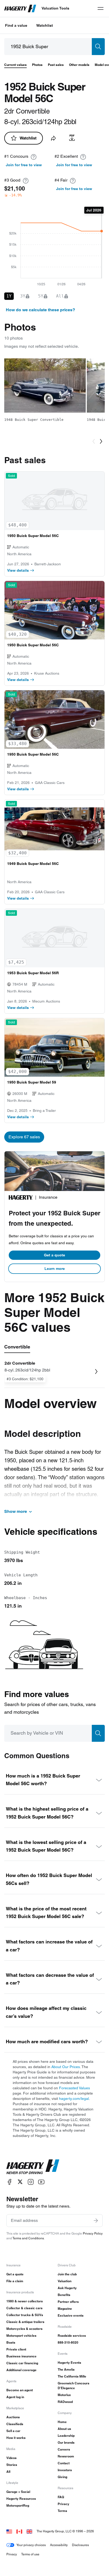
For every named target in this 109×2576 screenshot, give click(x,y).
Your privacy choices (31, 2545)
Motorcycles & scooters (24, 2329)
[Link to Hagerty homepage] (33, 2167)
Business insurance (21, 2356)
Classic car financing (22, 2363)
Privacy (63, 2504)
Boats (11, 2342)
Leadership (66, 2436)
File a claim (15, 2281)
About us (64, 2429)
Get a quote (54, 1255)
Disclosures (80, 2545)
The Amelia (66, 2369)
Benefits (64, 2295)
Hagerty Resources (21, 2499)
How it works (16, 2438)
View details (18, 570)
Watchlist (45, 25)
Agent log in (15, 2397)
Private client (16, 2349)
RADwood (65, 2402)
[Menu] (101, 8)
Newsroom (66, 2456)
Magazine (65, 2309)
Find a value (16, 25)
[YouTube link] (41, 2182)
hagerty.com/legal (74, 2099)
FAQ (61, 2497)
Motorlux (64, 2395)
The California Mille (72, 2376)
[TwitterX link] (20, 2182)
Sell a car (13, 2431)
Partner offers (68, 2302)
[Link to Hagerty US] (9, 2531)
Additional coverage (21, 2370)
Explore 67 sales (24, 1137)
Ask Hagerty (67, 2288)
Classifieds (15, 2424)
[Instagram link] (31, 2182)
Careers (64, 2449)
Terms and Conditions (28, 2238)
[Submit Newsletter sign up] (96, 2221)
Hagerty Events (69, 2363)
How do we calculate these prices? (40, 310)
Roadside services (72, 2336)
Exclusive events (71, 2315)
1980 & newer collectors (25, 2301)
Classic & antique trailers (25, 2322)
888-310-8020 (68, 2342)
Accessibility (59, 2545)
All (8, 2472)
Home (62, 2422)
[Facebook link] (10, 2182)
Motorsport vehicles (21, 2336)
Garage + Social (18, 2492)
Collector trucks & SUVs (25, 2315)
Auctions (13, 2417)
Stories (12, 2465)
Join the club (67, 2274)
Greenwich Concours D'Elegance (74, 2386)
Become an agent (20, 2390)
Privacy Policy (93, 2233)
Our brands (66, 2442)
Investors (65, 2470)
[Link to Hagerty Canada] (19, 2531)
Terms (62, 2511)
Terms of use (30, 2554)
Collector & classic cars (24, 2308)
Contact (64, 2463)
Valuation (65, 2281)
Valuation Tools (55, 8)
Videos (12, 2458)
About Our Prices (66, 2067)
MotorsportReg (18, 2505)
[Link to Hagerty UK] (29, 2531)
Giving (62, 2477)
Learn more (55, 1269)
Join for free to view (24, 165)
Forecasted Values (74, 2088)
